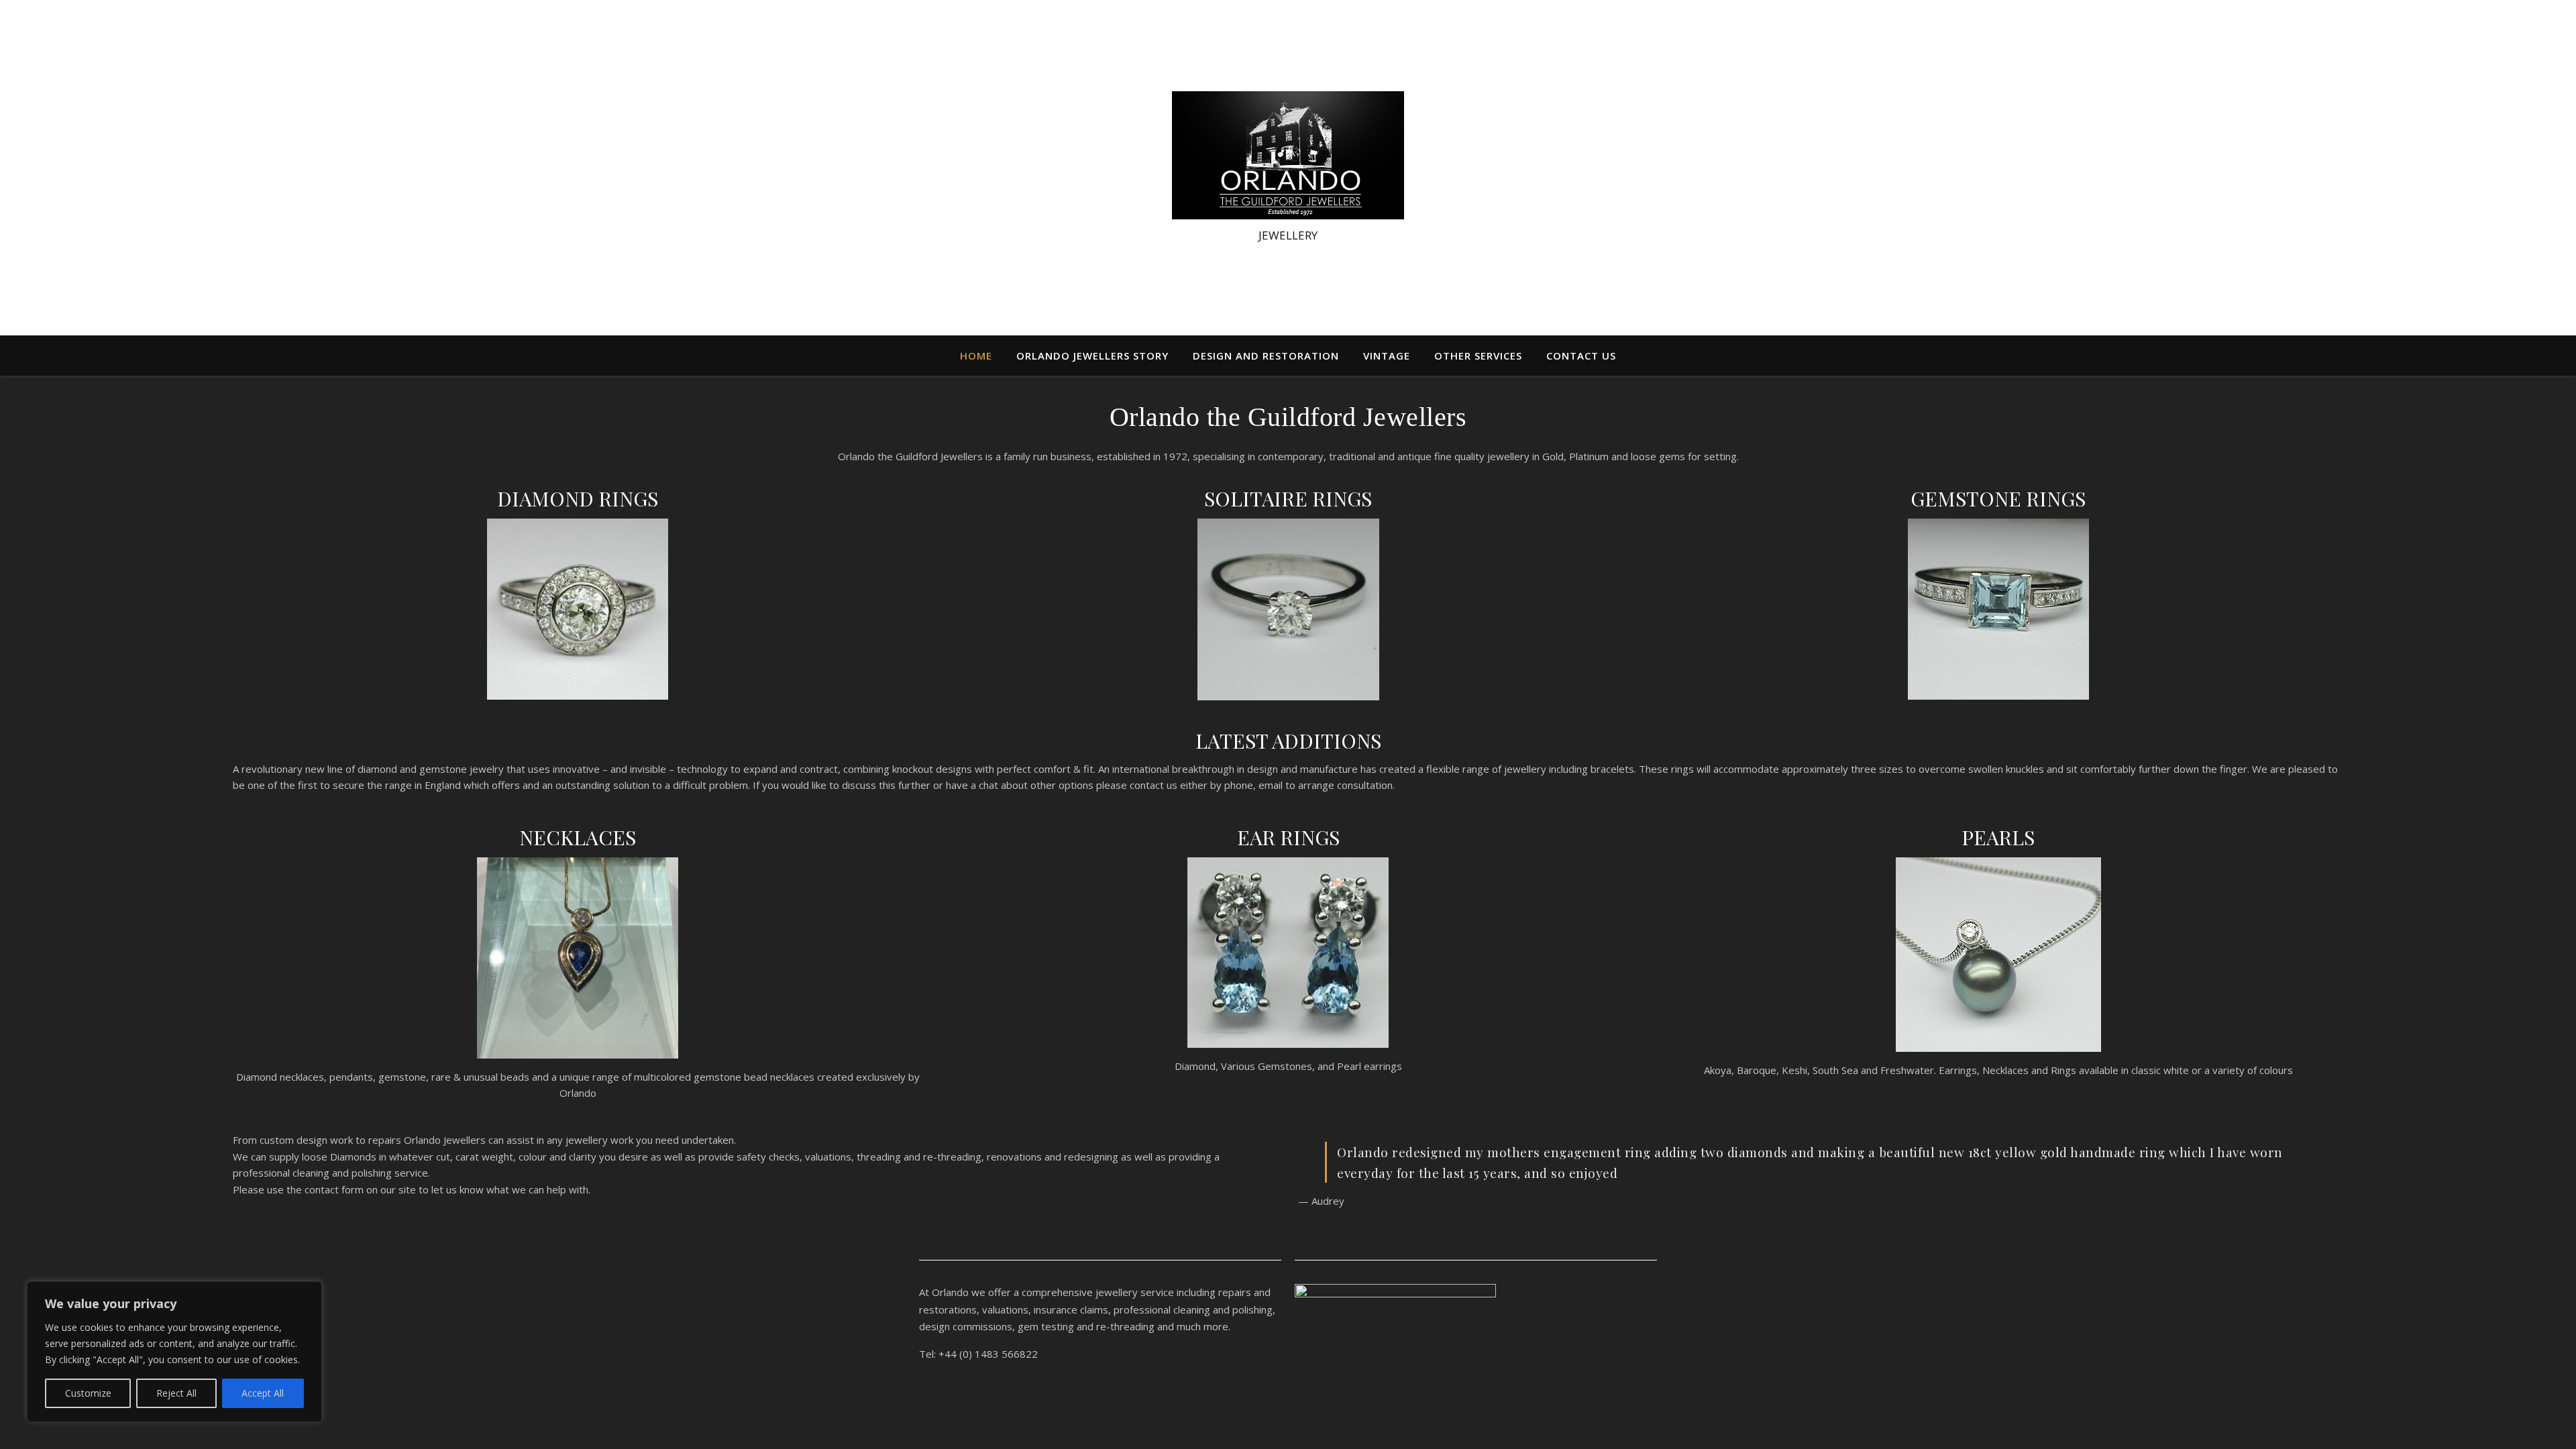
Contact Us (1581, 356)
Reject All (176, 1393)
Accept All (263, 1393)
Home (976, 356)
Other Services (1478, 356)
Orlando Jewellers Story (1092, 356)
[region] (174, 1352)
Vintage (1387, 356)
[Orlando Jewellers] (1288, 155)
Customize (88, 1393)
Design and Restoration (1266, 356)
